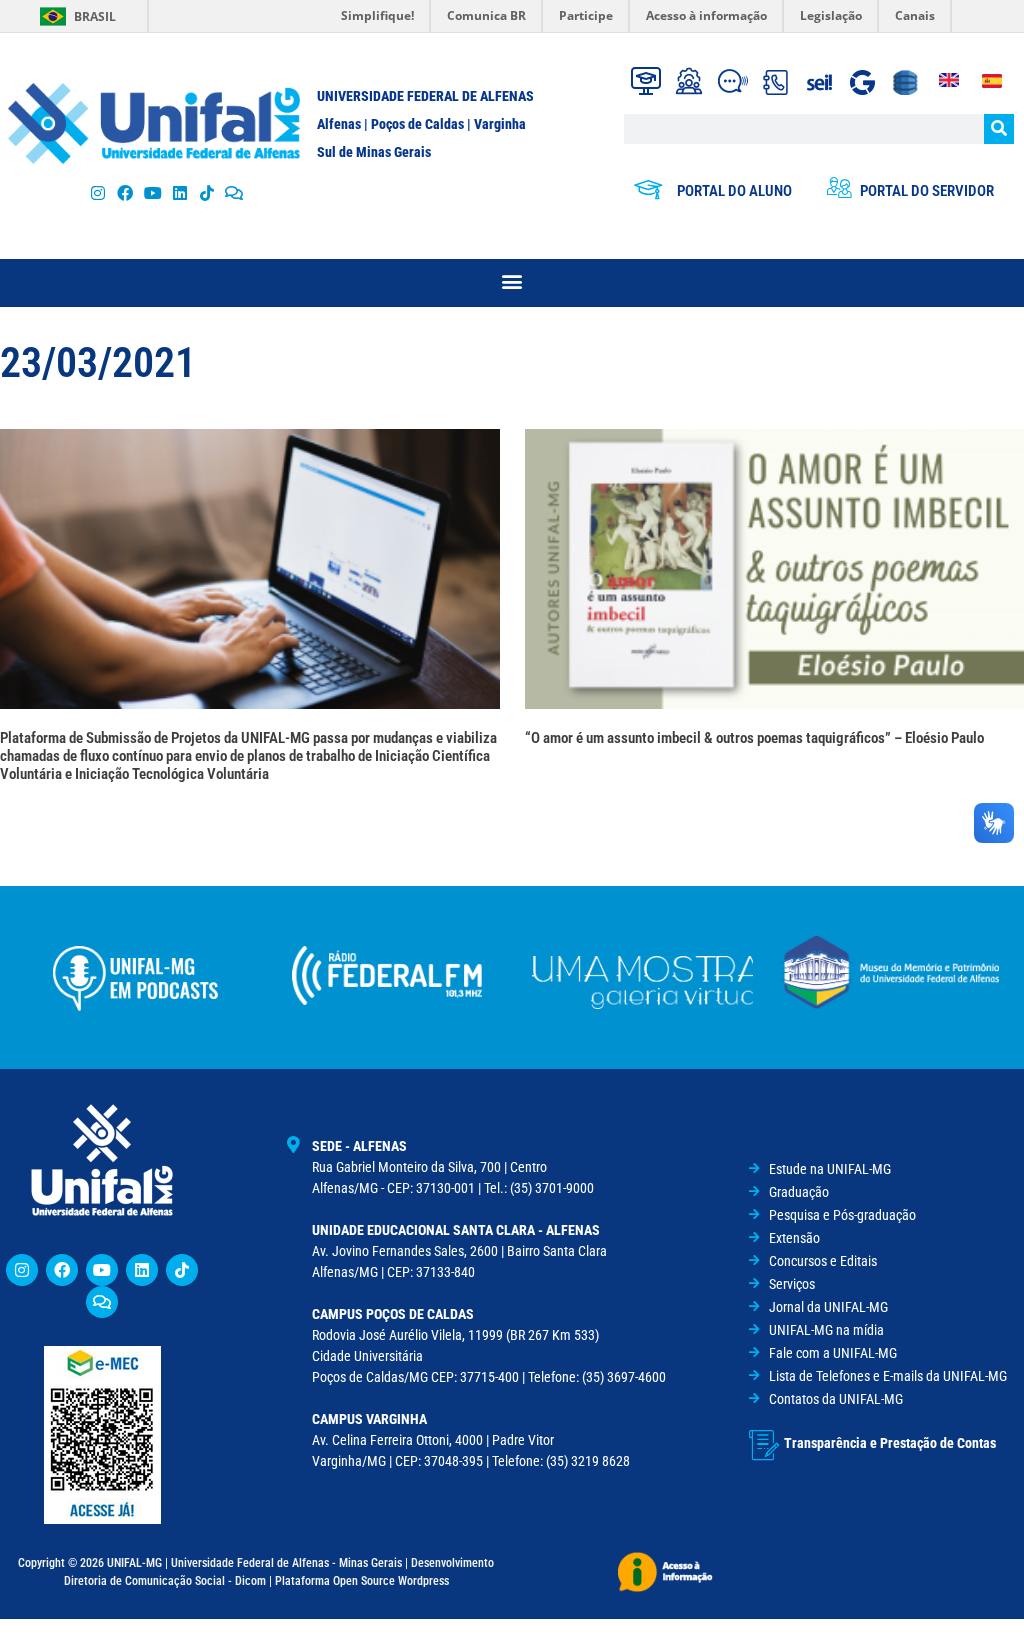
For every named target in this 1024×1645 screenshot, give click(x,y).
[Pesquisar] (999, 129)
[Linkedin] (142, 1270)
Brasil (95, 16)
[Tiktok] (206, 193)
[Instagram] (98, 193)
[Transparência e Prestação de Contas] (764, 1445)
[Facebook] (125, 193)
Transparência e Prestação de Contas (890, 1443)
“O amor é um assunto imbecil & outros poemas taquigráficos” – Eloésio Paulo (754, 738)
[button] (512, 280)
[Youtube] (152, 193)
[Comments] (233, 193)
